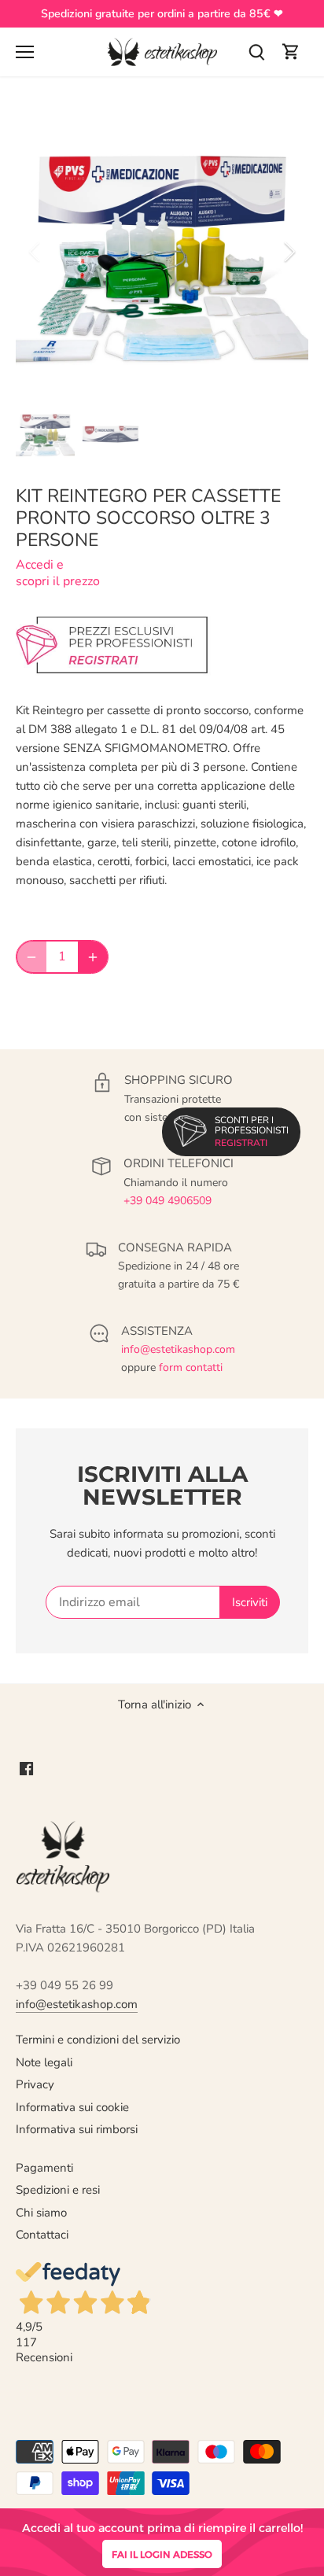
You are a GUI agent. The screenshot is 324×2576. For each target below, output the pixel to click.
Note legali (44, 2062)
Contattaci (42, 2235)
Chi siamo (41, 2213)
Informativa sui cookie (72, 2107)
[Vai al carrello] (291, 52)
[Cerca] (256, 52)
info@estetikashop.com (178, 1349)
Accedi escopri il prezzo (58, 573)
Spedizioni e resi (58, 2190)
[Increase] (93, 956)
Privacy (35, 2084)
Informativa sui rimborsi (77, 2129)
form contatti (191, 1367)
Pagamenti (44, 2168)
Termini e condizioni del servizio (98, 2040)
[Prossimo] (289, 252)
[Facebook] (26, 1769)
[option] (162, 252)
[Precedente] (35, 252)
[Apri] (25, 52)
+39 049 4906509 (168, 1201)
